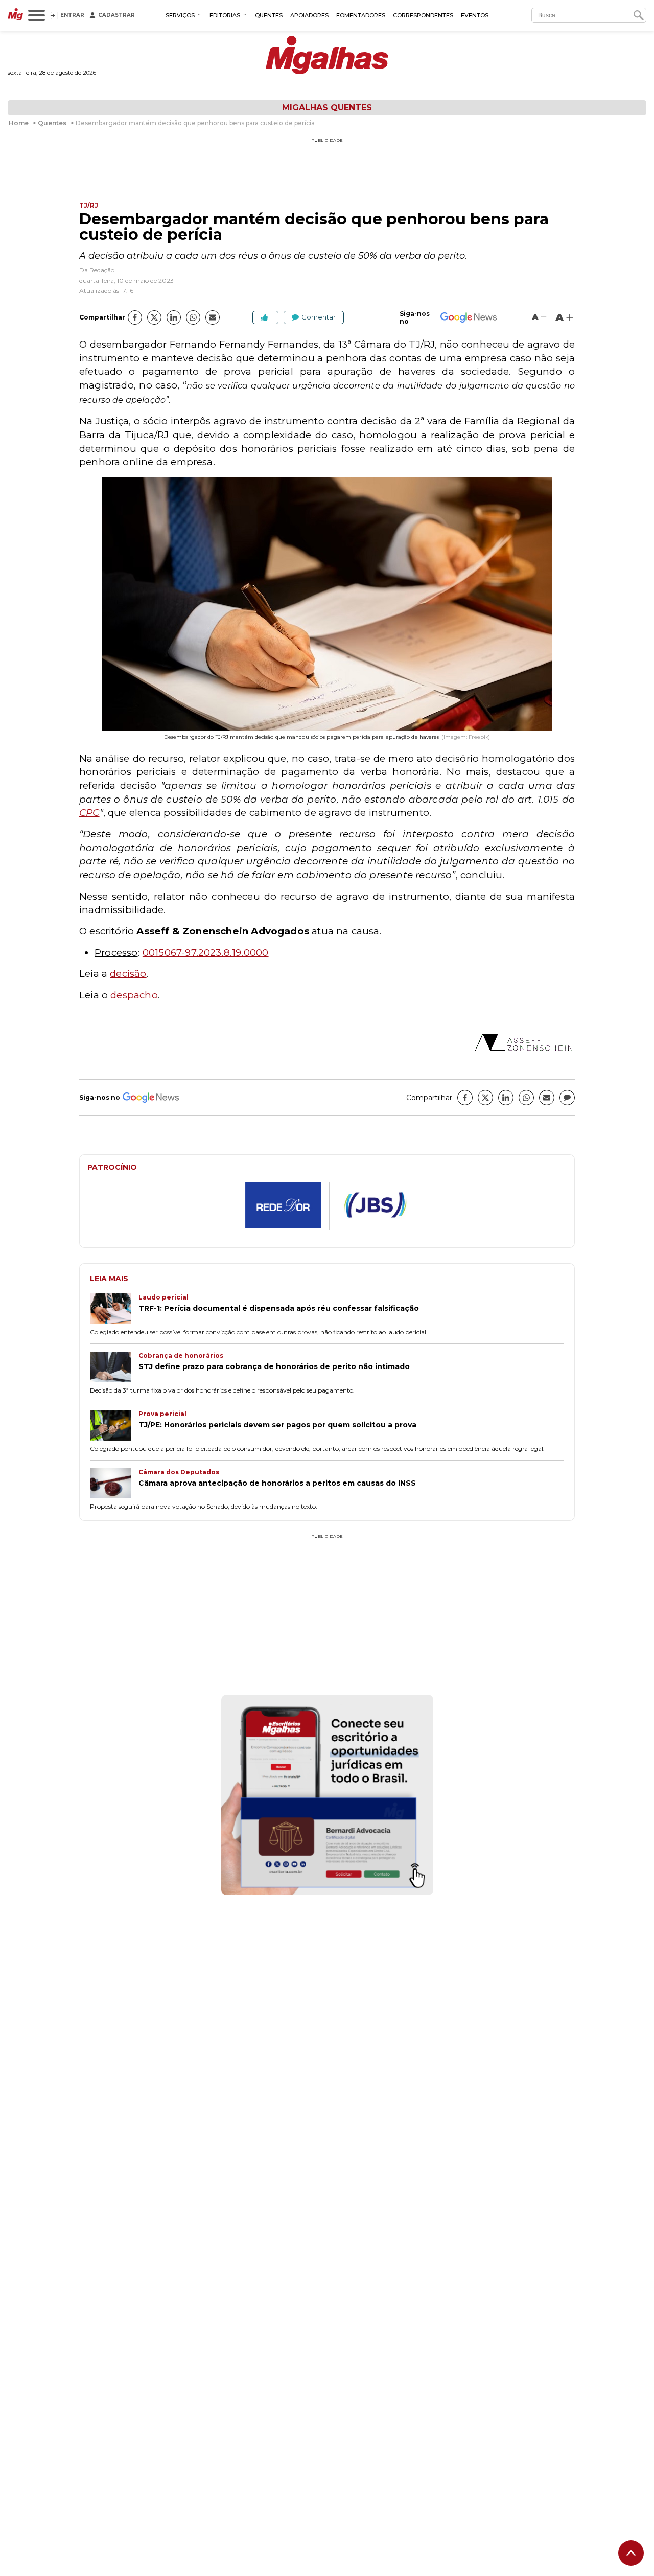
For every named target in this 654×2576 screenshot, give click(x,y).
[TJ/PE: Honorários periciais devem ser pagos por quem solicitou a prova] (114, 1426)
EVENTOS (475, 15)
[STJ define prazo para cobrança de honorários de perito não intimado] (114, 1368)
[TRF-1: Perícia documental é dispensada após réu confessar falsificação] (114, 1310)
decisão (128, 974)
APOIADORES (309, 15)
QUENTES (269, 15)
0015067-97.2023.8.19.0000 (206, 953)
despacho (134, 995)
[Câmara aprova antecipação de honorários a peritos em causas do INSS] (114, 1485)
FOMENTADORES (361, 15)
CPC (89, 813)
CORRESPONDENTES (423, 15)
